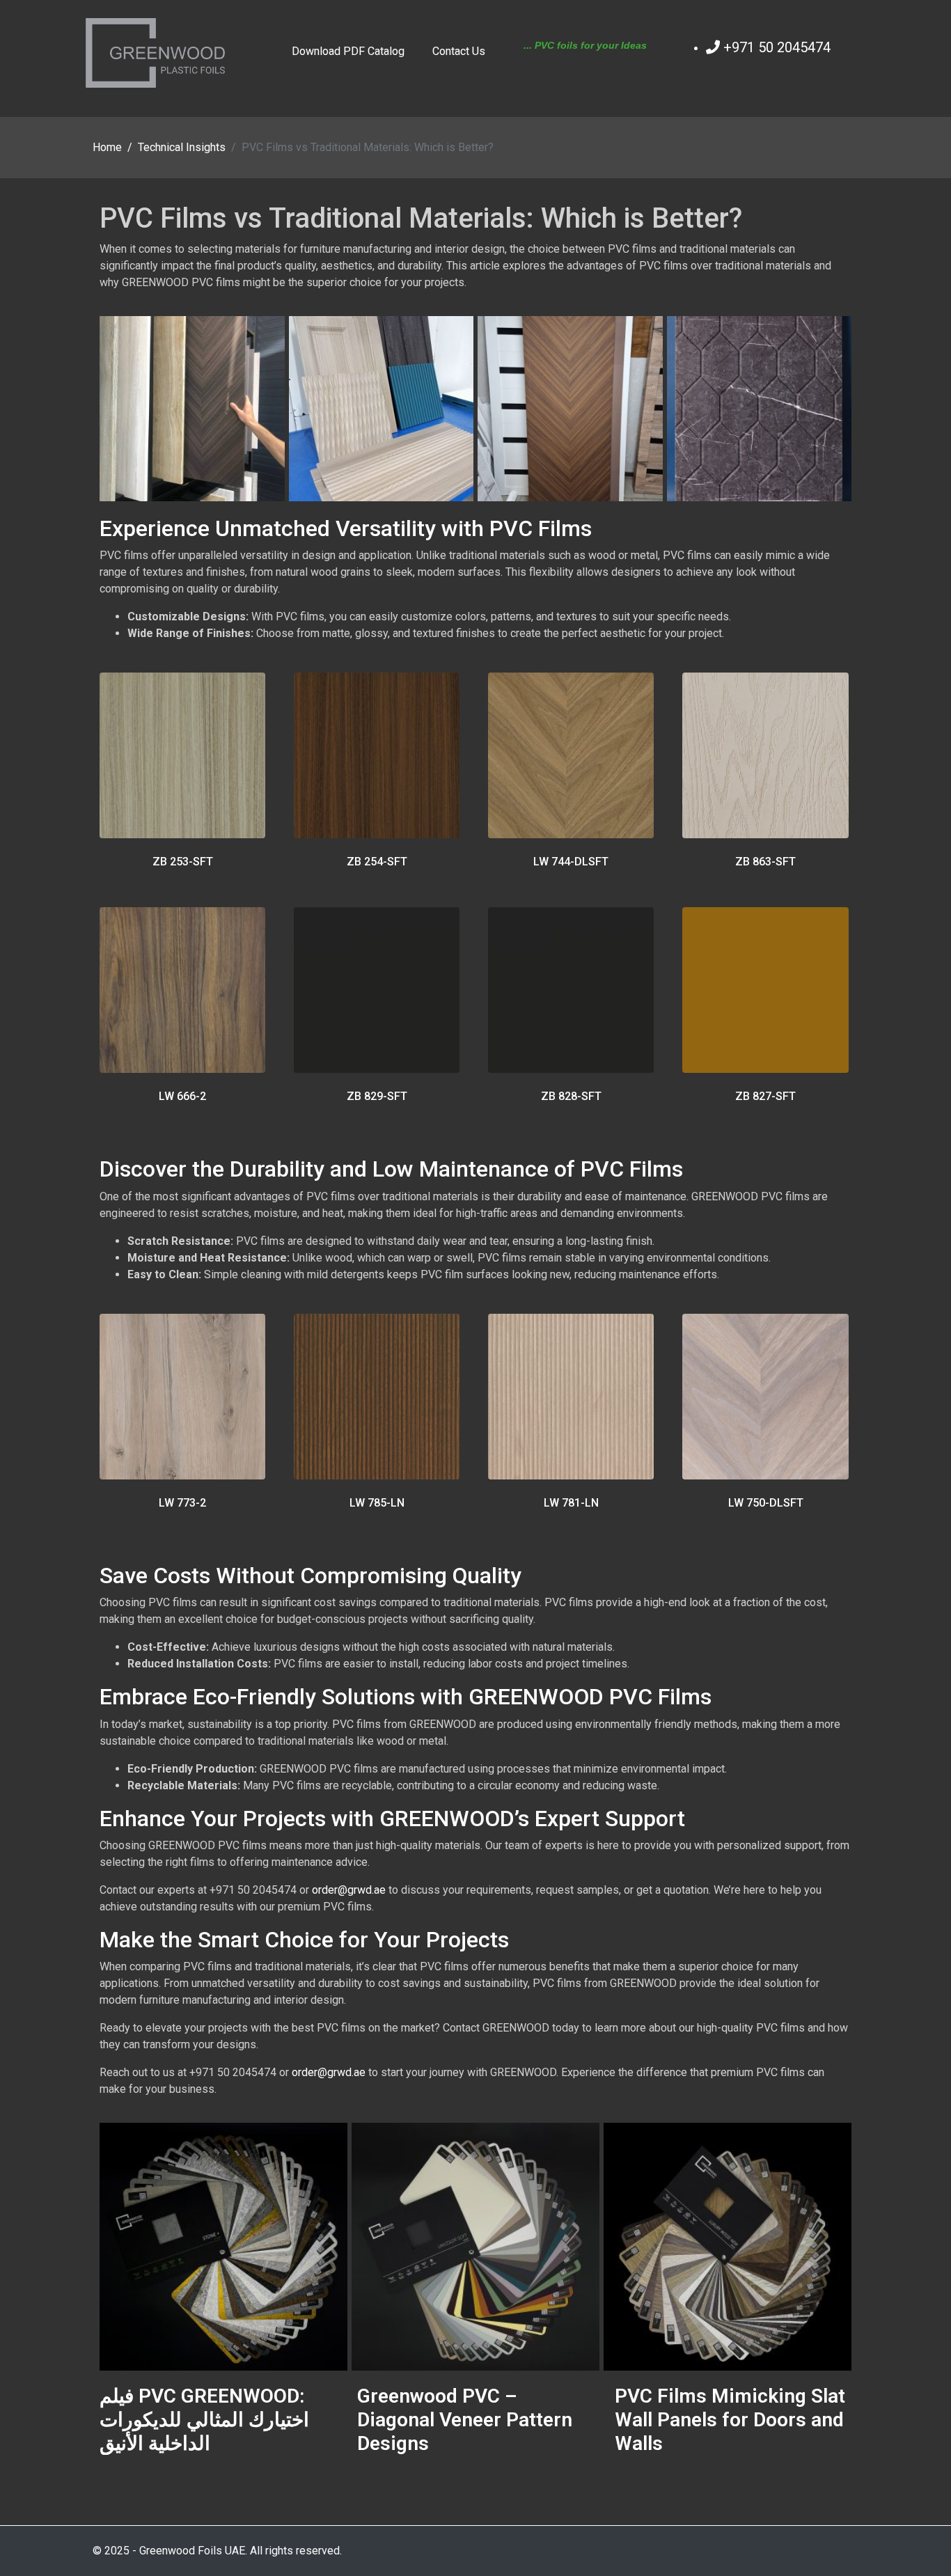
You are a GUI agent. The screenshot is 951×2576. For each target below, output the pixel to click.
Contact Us (459, 52)
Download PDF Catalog (348, 52)
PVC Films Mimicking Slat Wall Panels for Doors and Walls (730, 2419)
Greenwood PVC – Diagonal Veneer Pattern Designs (465, 2419)
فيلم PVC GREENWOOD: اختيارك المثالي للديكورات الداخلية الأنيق (204, 2419)
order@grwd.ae (349, 1890)
